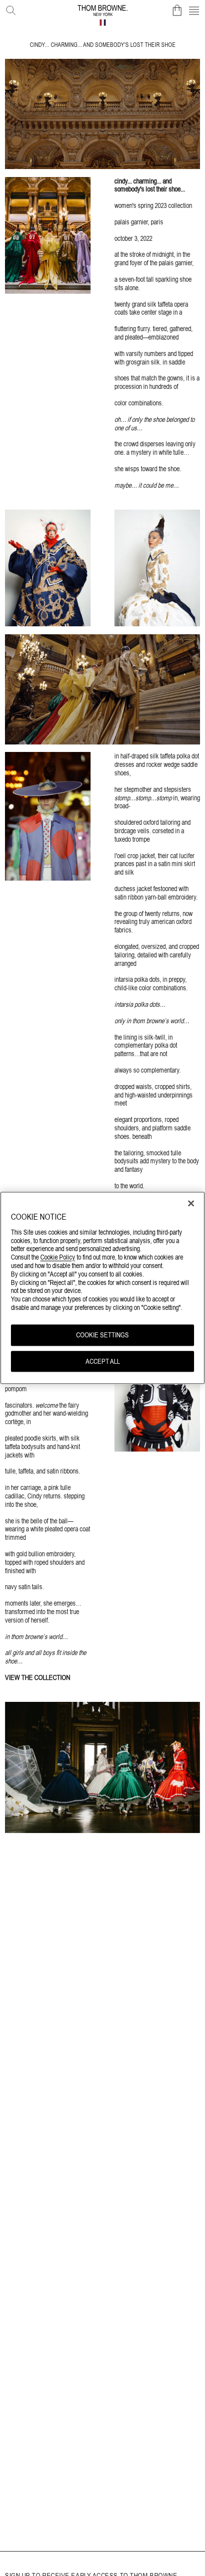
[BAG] (177, 10)
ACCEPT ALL (103, 1361)
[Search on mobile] (9, 8)
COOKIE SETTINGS (102, 1335)
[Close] (191, 1203)
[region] (102, 1288)
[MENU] (194, 10)
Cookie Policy (58, 1258)
